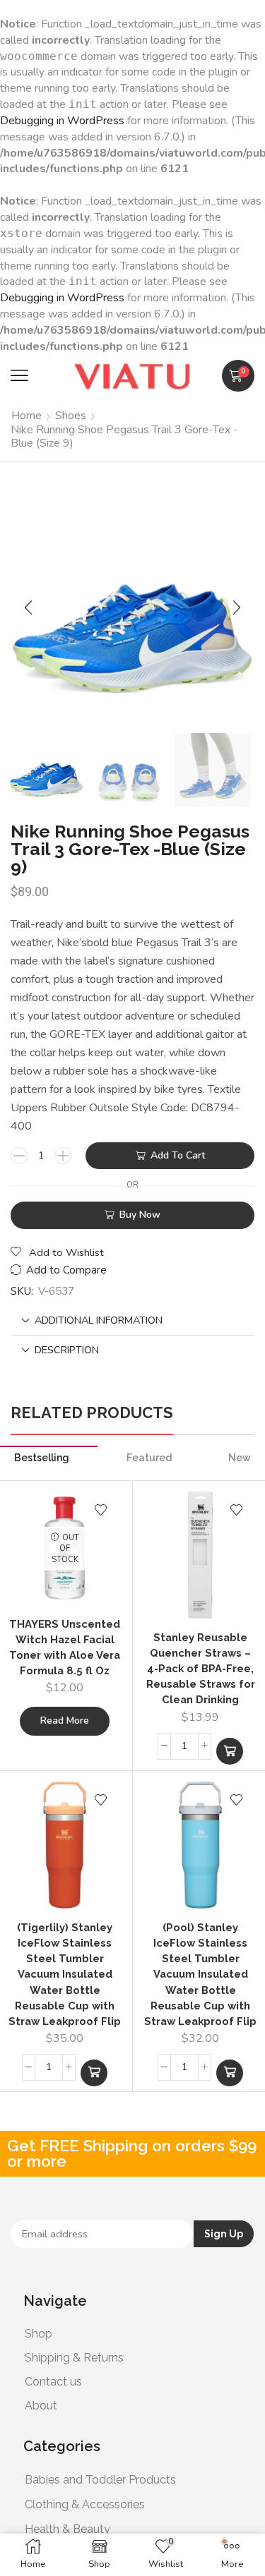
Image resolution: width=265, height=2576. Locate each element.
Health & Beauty (67, 2529)
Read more (65, 1721)
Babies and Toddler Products (100, 2480)
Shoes (71, 416)
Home (26, 416)
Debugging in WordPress (62, 121)
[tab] (132, 1320)
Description (67, 1350)
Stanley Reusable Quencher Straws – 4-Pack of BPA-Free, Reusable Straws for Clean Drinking (201, 1669)
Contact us (53, 2382)
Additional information (99, 1320)
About (41, 2406)
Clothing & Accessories (85, 2504)
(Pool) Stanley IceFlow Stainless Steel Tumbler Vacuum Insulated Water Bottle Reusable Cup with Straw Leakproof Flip (200, 1974)
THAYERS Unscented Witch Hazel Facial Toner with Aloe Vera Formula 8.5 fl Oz (65, 1647)
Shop (39, 2334)
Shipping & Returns (74, 2358)
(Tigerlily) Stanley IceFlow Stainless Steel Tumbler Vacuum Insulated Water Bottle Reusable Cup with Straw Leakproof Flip (65, 1974)
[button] (19, 376)
